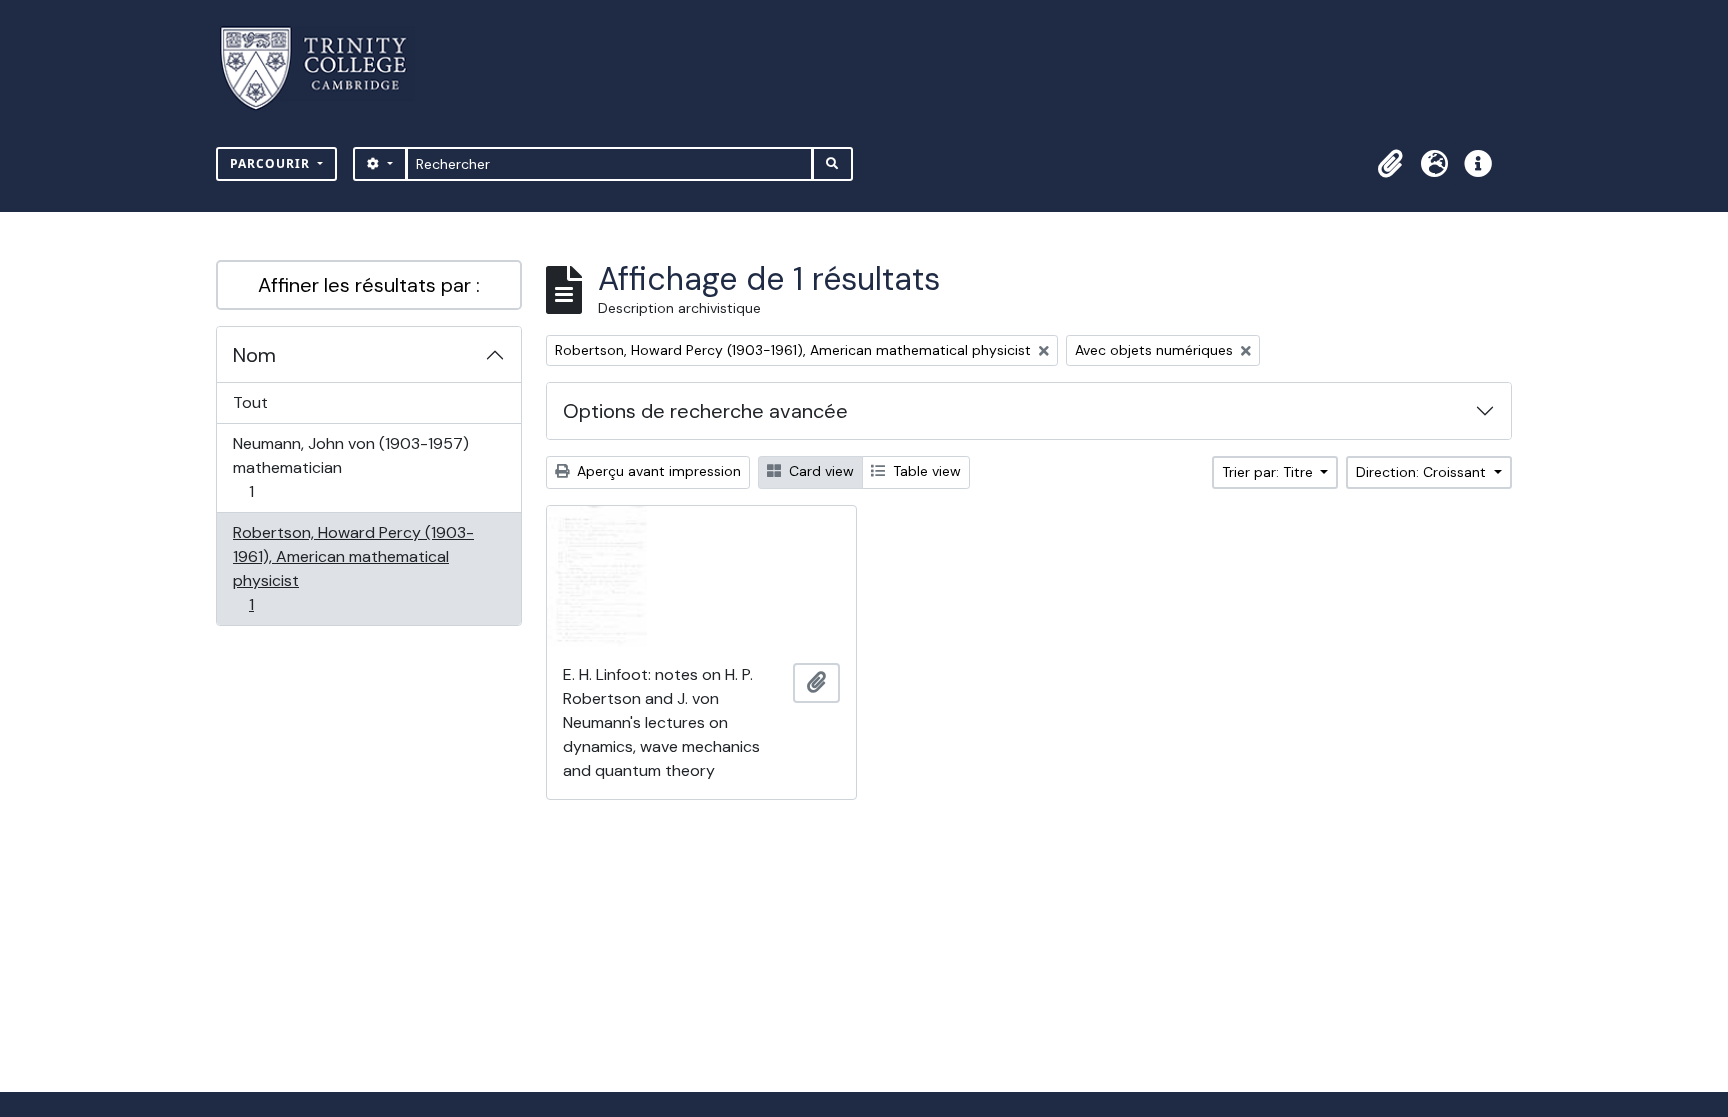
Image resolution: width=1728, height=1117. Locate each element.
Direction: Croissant (1423, 472)
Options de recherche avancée (705, 411)
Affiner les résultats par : (369, 285)
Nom (254, 355)
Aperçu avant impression (657, 471)
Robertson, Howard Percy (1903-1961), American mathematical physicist (353, 568)
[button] (1390, 164)
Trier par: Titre (1269, 472)
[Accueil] (325, 68)
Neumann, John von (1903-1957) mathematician (350, 467)
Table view (925, 471)
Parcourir (272, 163)
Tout (250, 402)
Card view (819, 471)
